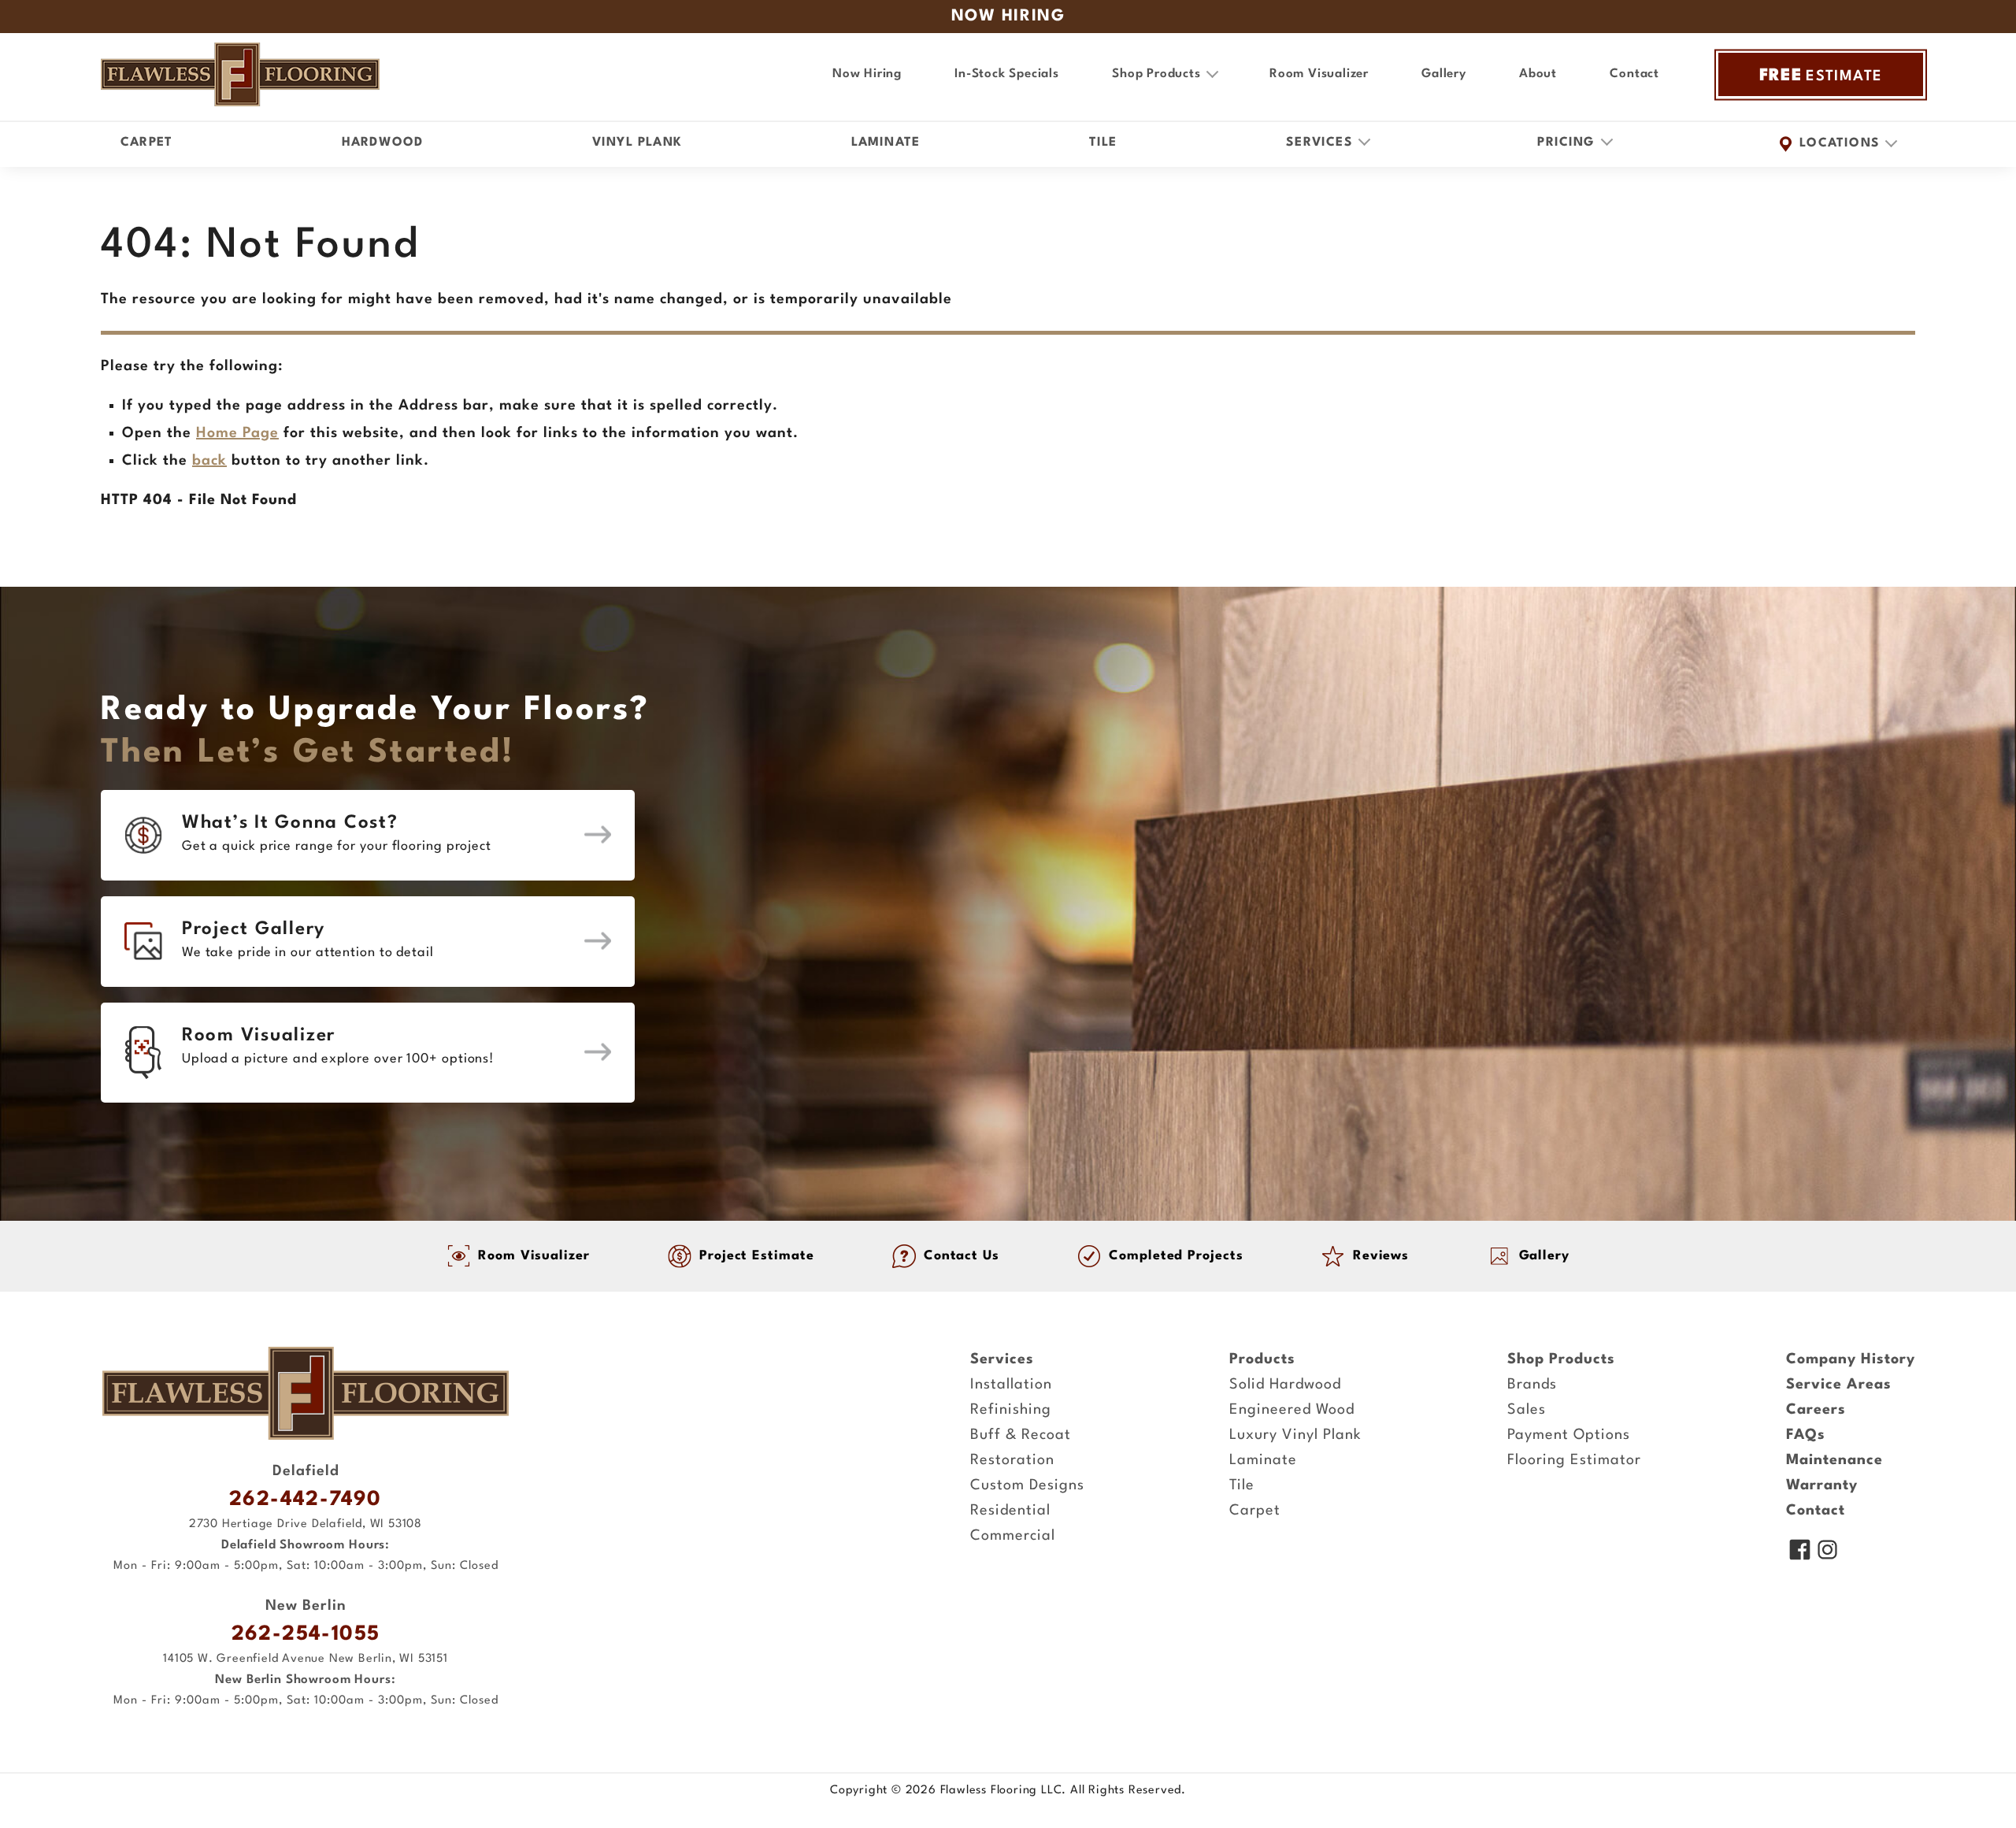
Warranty (1822, 1485)
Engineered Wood (1292, 1410)
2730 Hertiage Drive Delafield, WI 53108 (306, 1524)
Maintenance (1834, 1460)
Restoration (1012, 1460)
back (209, 461)
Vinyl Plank (637, 143)
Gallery (1444, 74)
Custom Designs (1027, 1485)
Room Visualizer (1319, 74)
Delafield (306, 1471)
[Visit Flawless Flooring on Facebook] (1800, 1552)
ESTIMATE (1821, 76)
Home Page (237, 433)
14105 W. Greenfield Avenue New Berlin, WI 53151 (306, 1659)
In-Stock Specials (1007, 74)
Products (1262, 1359)
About (1538, 74)
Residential (1010, 1511)
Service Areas (1839, 1385)
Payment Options (1569, 1435)
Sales (1527, 1410)
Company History (1851, 1359)
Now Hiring (867, 74)
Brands (1532, 1385)
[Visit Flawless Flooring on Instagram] (1827, 1552)
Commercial (1013, 1536)
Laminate (886, 143)
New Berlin (306, 1606)
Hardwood (383, 143)
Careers (1816, 1410)
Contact (1634, 74)
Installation (1011, 1385)
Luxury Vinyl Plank (1295, 1435)
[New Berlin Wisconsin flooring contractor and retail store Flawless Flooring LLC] (306, 1393)
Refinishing (1011, 1410)
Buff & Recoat (1021, 1435)
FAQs (1806, 1435)
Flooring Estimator (1574, 1460)
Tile (1103, 143)
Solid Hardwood (1285, 1385)
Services (1002, 1359)
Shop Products (1561, 1359)
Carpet (146, 143)
